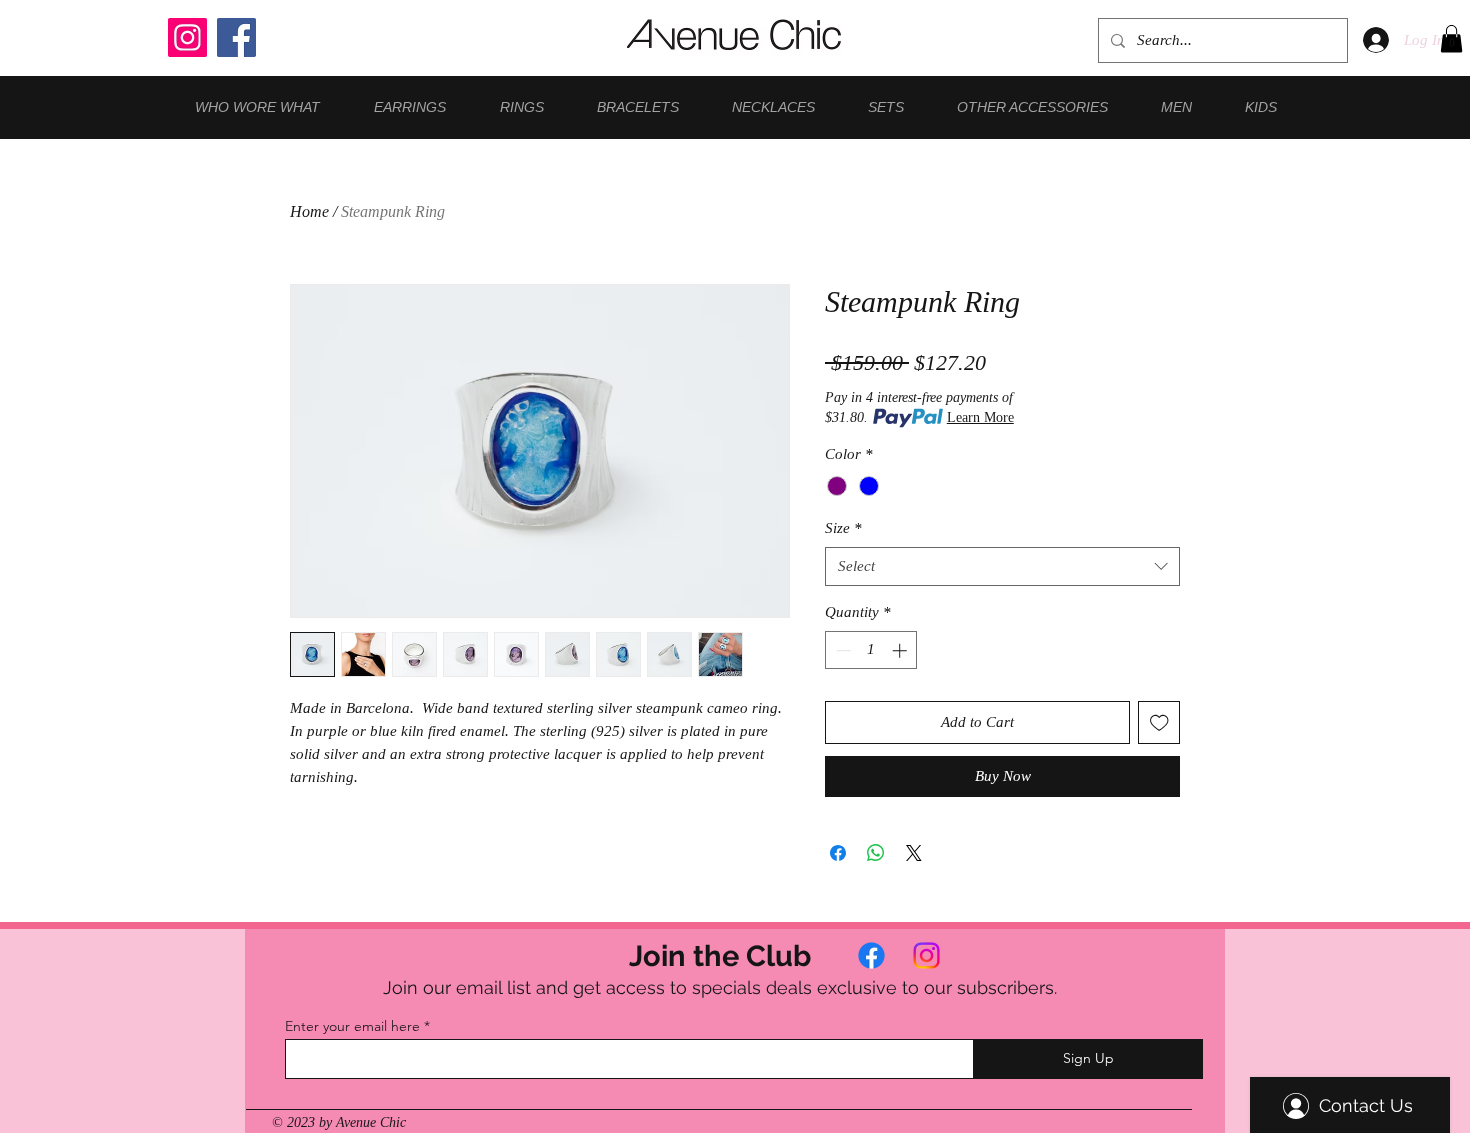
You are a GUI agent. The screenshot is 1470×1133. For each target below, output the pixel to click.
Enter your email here (352, 1026)
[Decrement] (841, 650)
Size (843, 528)
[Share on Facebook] (838, 853)
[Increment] (901, 650)
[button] (1451, 38)
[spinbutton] (871, 650)
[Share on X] (914, 853)
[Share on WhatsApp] (876, 853)
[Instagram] (187, 37)
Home (309, 211)
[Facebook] (236, 37)
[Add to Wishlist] (1159, 722)
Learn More (980, 417)
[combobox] (1002, 566)
